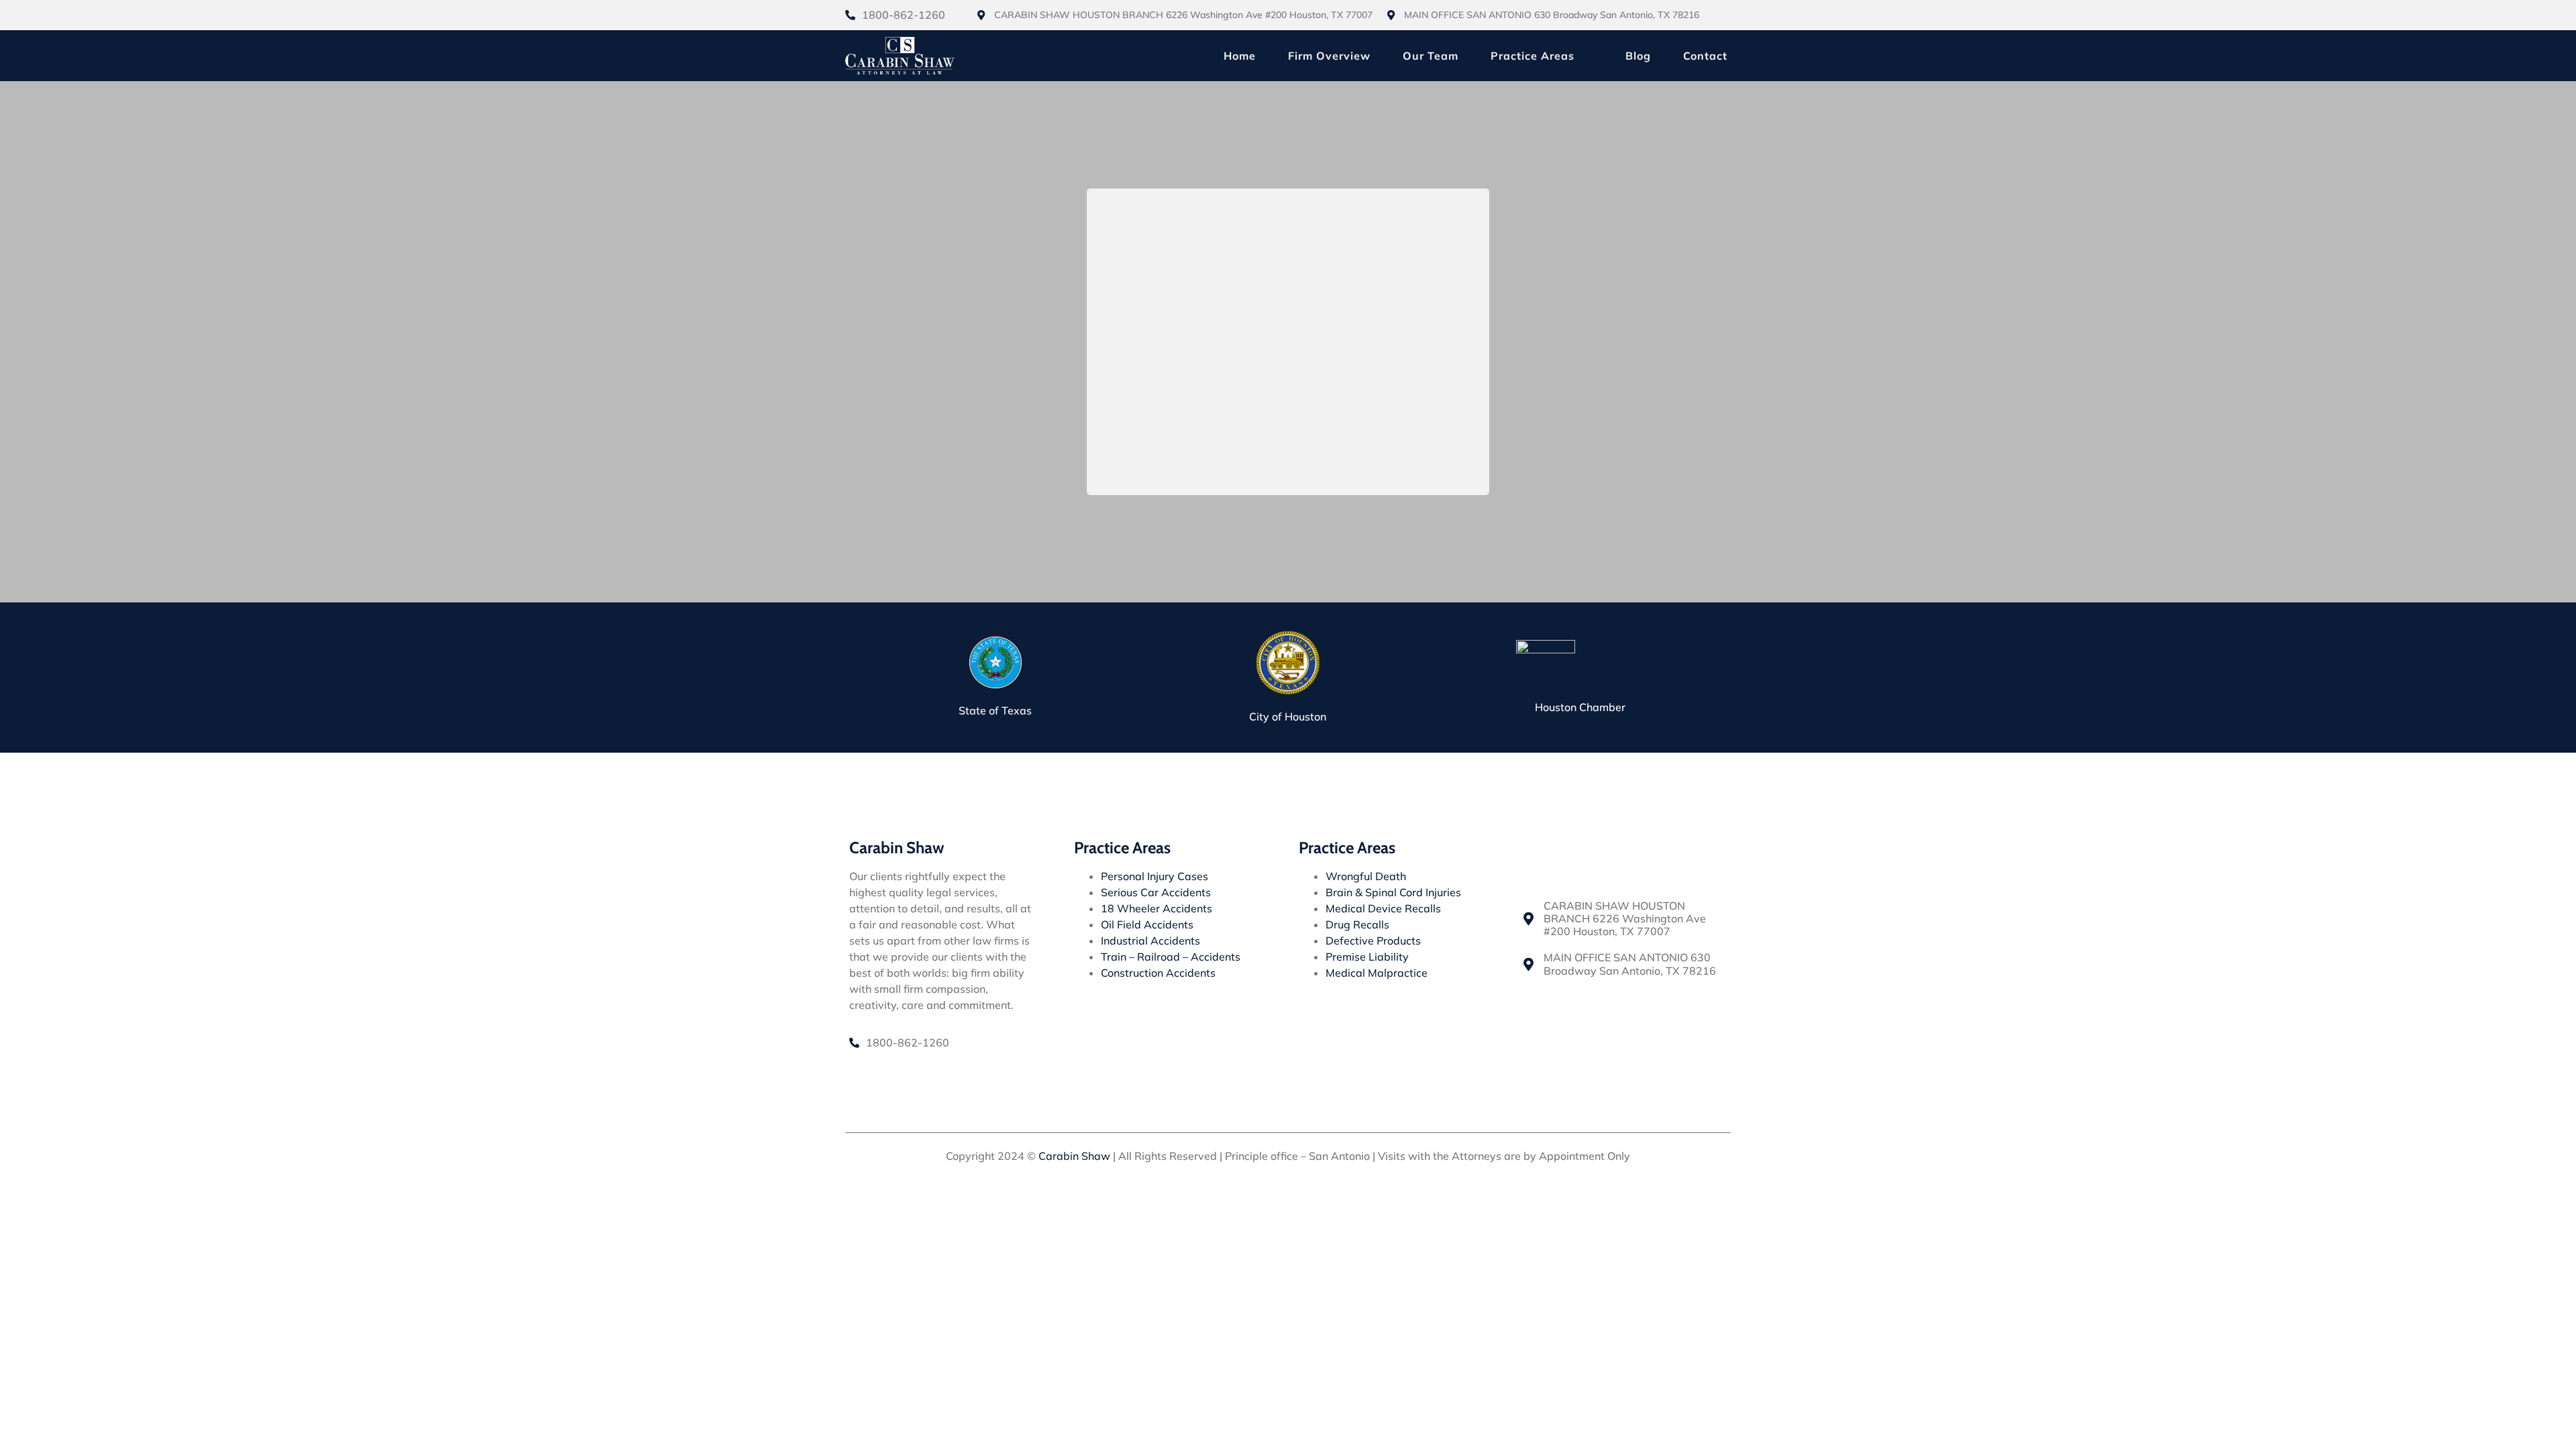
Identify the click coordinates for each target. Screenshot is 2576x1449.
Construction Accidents (1158, 973)
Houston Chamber (1580, 707)
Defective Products (1373, 941)
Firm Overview (1329, 56)
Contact (1705, 56)
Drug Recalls (1357, 924)
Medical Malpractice (1377, 973)
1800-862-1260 (904, 15)
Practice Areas (1533, 56)
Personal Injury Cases (1155, 876)
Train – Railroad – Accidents (1171, 957)
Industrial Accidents (1150, 941)
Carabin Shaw (1074, 1156)
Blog (1638, 56)
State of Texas (995, 710)
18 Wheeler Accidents (1157, 908)
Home (1240, 56)
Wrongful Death (1366, 876)
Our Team (1431, 56)
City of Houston (1288, 716)
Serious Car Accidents (1156, 892)
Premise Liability (1367, 957)
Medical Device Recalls (1383, 908)
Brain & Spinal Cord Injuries (1393, 892)
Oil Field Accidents (1147, 924)
